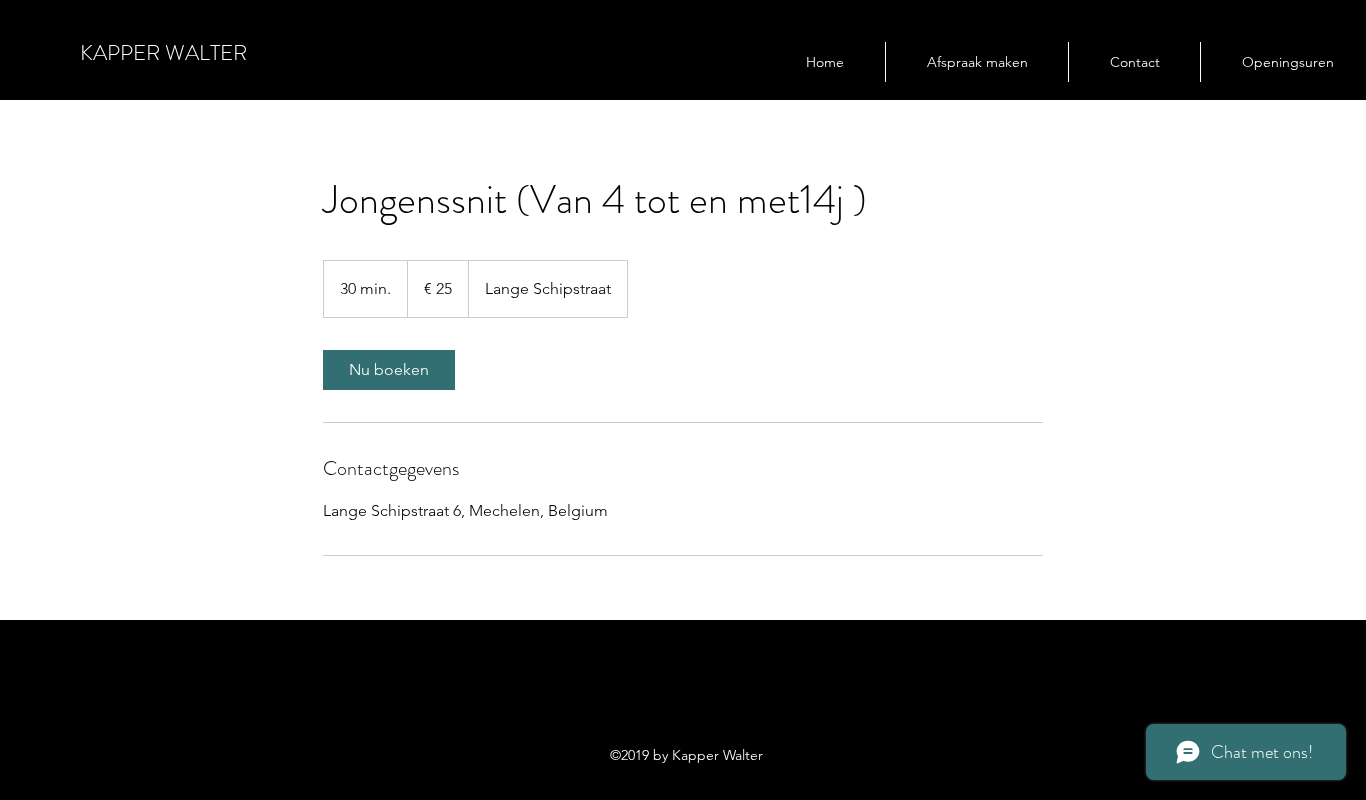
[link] (389, 370)
